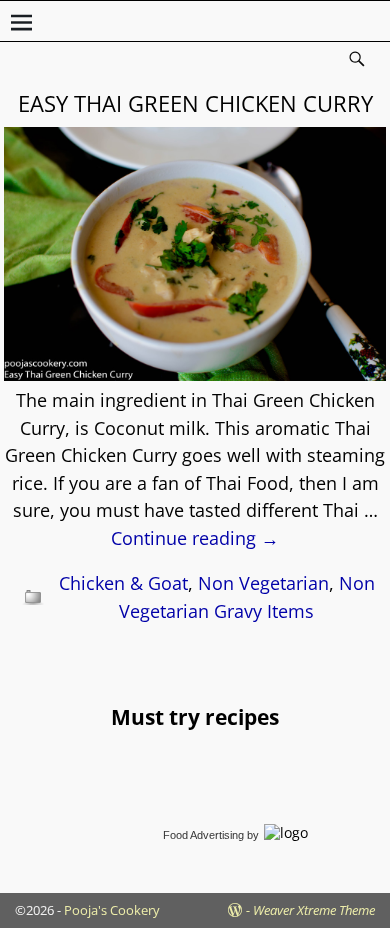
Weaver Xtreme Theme (314, 910)
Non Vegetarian (263, 583)
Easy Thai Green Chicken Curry (195, 103)
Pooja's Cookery (112, 910)
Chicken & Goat (123, 583)
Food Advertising (203, 835)
